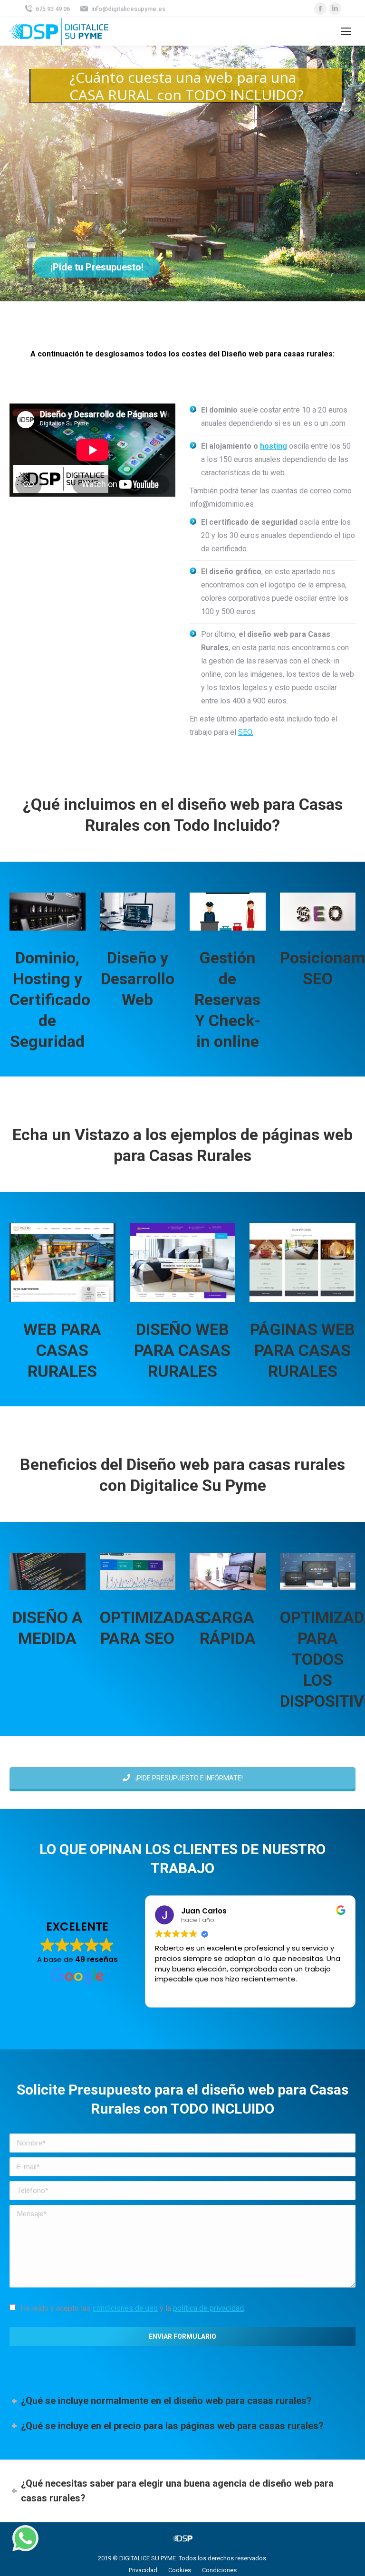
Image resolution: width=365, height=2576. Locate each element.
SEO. (246, 732)
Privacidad (143, 2570)
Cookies (180, 2570)
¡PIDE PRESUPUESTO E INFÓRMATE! (188, 1778)
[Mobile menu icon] (346, 31)
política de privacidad (208, 2308)
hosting (274, 446)
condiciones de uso (125, 2308)
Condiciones (219, 2570)
